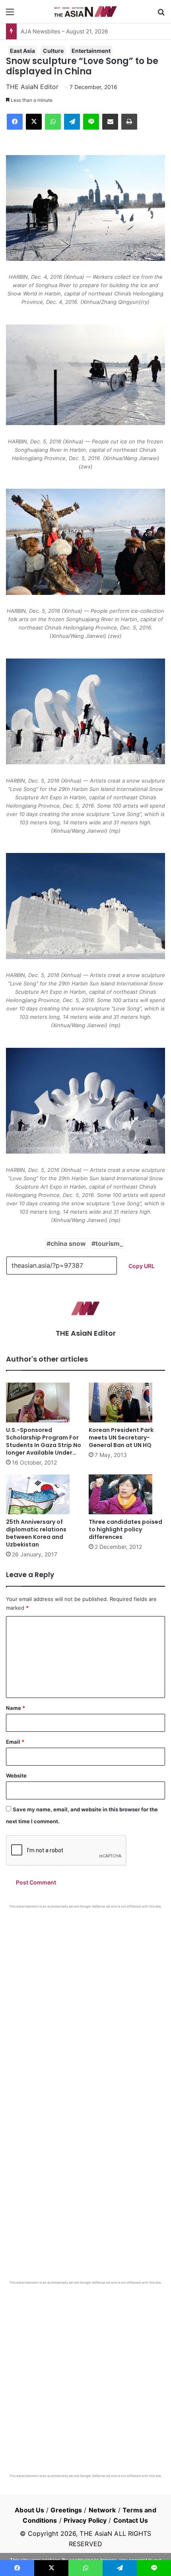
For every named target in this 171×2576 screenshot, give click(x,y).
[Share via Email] (110, 122)
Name (16, 1708)
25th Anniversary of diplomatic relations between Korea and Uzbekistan (36, 1533)
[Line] (91, 122)
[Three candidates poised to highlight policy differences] (127, 1494)
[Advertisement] (85, 1998)
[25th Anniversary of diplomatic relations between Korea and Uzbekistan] (44, 1494)
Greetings (66, 2510)
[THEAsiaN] (85, 12)
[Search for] (161, 15)
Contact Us (131, 2520)
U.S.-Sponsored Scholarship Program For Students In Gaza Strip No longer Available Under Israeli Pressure (44, 1445)
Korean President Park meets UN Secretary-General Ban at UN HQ (121, 1438)
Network (102, 2510)
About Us (29, 2510)
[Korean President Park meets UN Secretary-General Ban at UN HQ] (127, 1403)
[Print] (129, 122)
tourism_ (109, 1243)
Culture (53, 51)
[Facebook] (15, 122)
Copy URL (142, 1266)
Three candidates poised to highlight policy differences (125, 1529)
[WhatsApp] (53, 122)
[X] (34, 122)
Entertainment (91, 51)
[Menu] (10, 15)
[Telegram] (72, 122)
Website (16, 1776)
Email (15, 1742)
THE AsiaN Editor (32, 87)
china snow (68, 1243)
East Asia (22, 51)
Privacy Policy (85, 2520)
